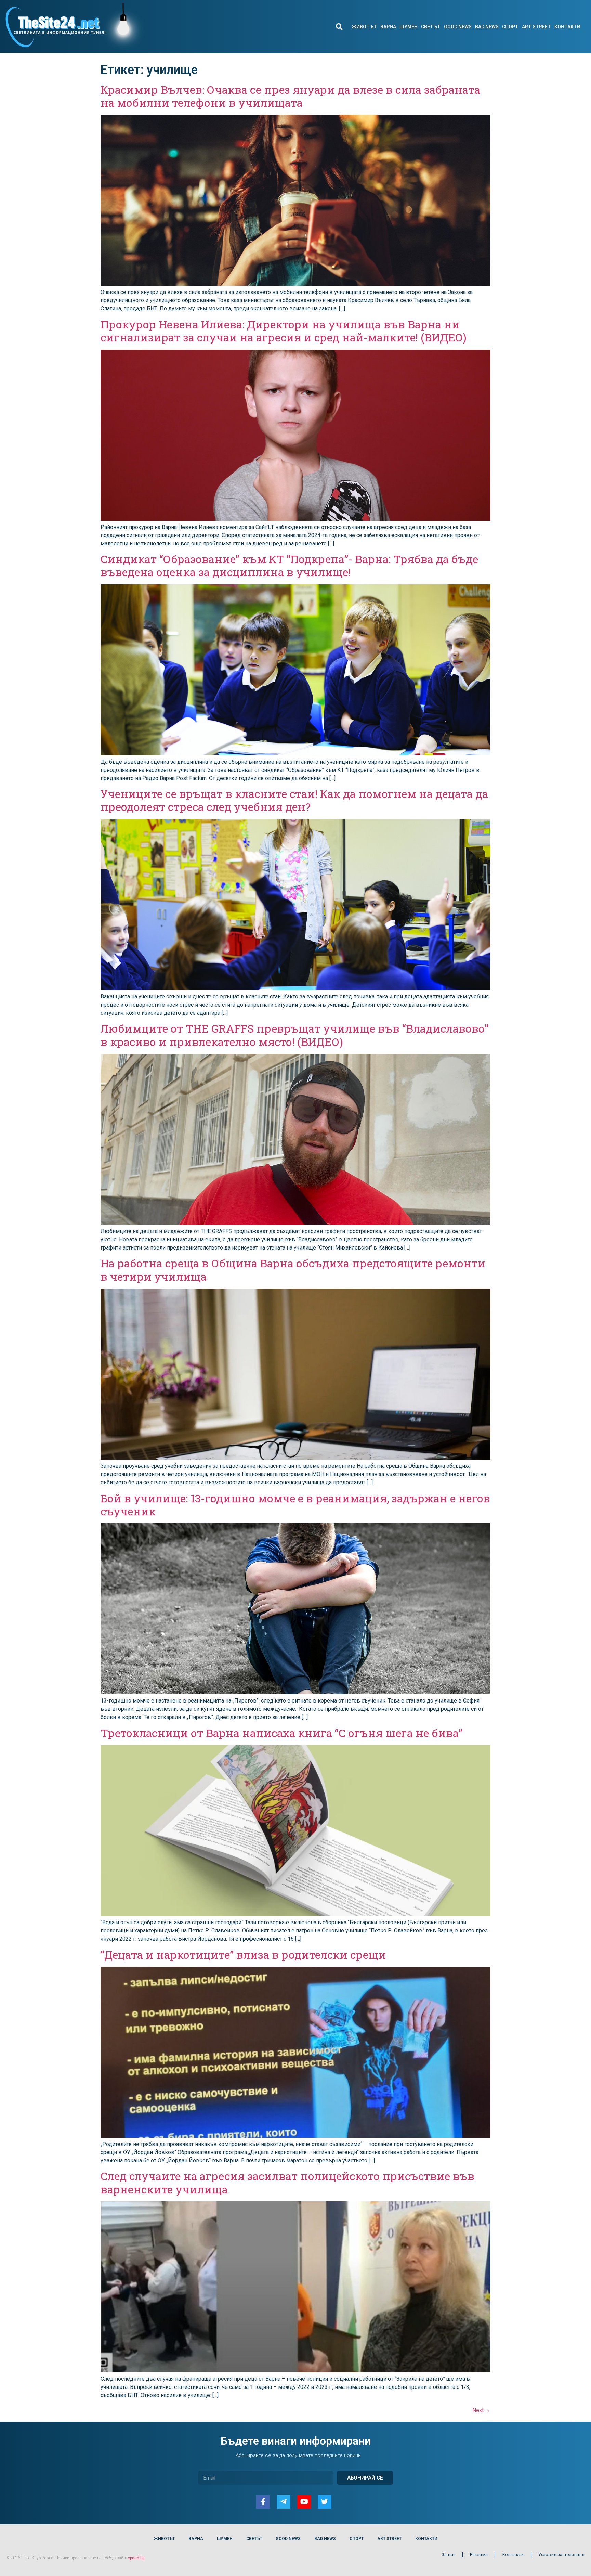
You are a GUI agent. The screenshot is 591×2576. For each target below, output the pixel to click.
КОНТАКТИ (567, 27)
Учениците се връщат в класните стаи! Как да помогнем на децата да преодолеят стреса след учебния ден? (294, 800)
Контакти (513, 2554)
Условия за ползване (561, 2554)
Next (481, 2410)
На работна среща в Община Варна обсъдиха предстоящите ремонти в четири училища (293, 1270)
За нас (448, 2554)
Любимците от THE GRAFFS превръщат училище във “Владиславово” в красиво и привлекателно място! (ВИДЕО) (294, 1035)
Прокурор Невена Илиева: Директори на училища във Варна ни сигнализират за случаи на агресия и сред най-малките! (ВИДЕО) (284, 331)
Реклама (479, 2554)
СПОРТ (510, 27)
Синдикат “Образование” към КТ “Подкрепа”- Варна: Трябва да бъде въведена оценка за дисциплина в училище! (289, 565)
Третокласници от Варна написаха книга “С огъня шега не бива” (281, 1733)
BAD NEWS (487, 27)
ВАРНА (388, 27)
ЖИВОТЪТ (364, 27)
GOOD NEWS (458, 27)
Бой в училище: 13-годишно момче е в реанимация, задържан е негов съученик (295, 1505)
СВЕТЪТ (431, 27)
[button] (339, 27)
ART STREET (536, 27)
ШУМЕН (409, 27)
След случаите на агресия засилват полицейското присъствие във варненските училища (287, 2182)
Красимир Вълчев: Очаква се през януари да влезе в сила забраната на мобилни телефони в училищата (290, 96)
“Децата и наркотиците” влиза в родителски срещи (243, 1954)
